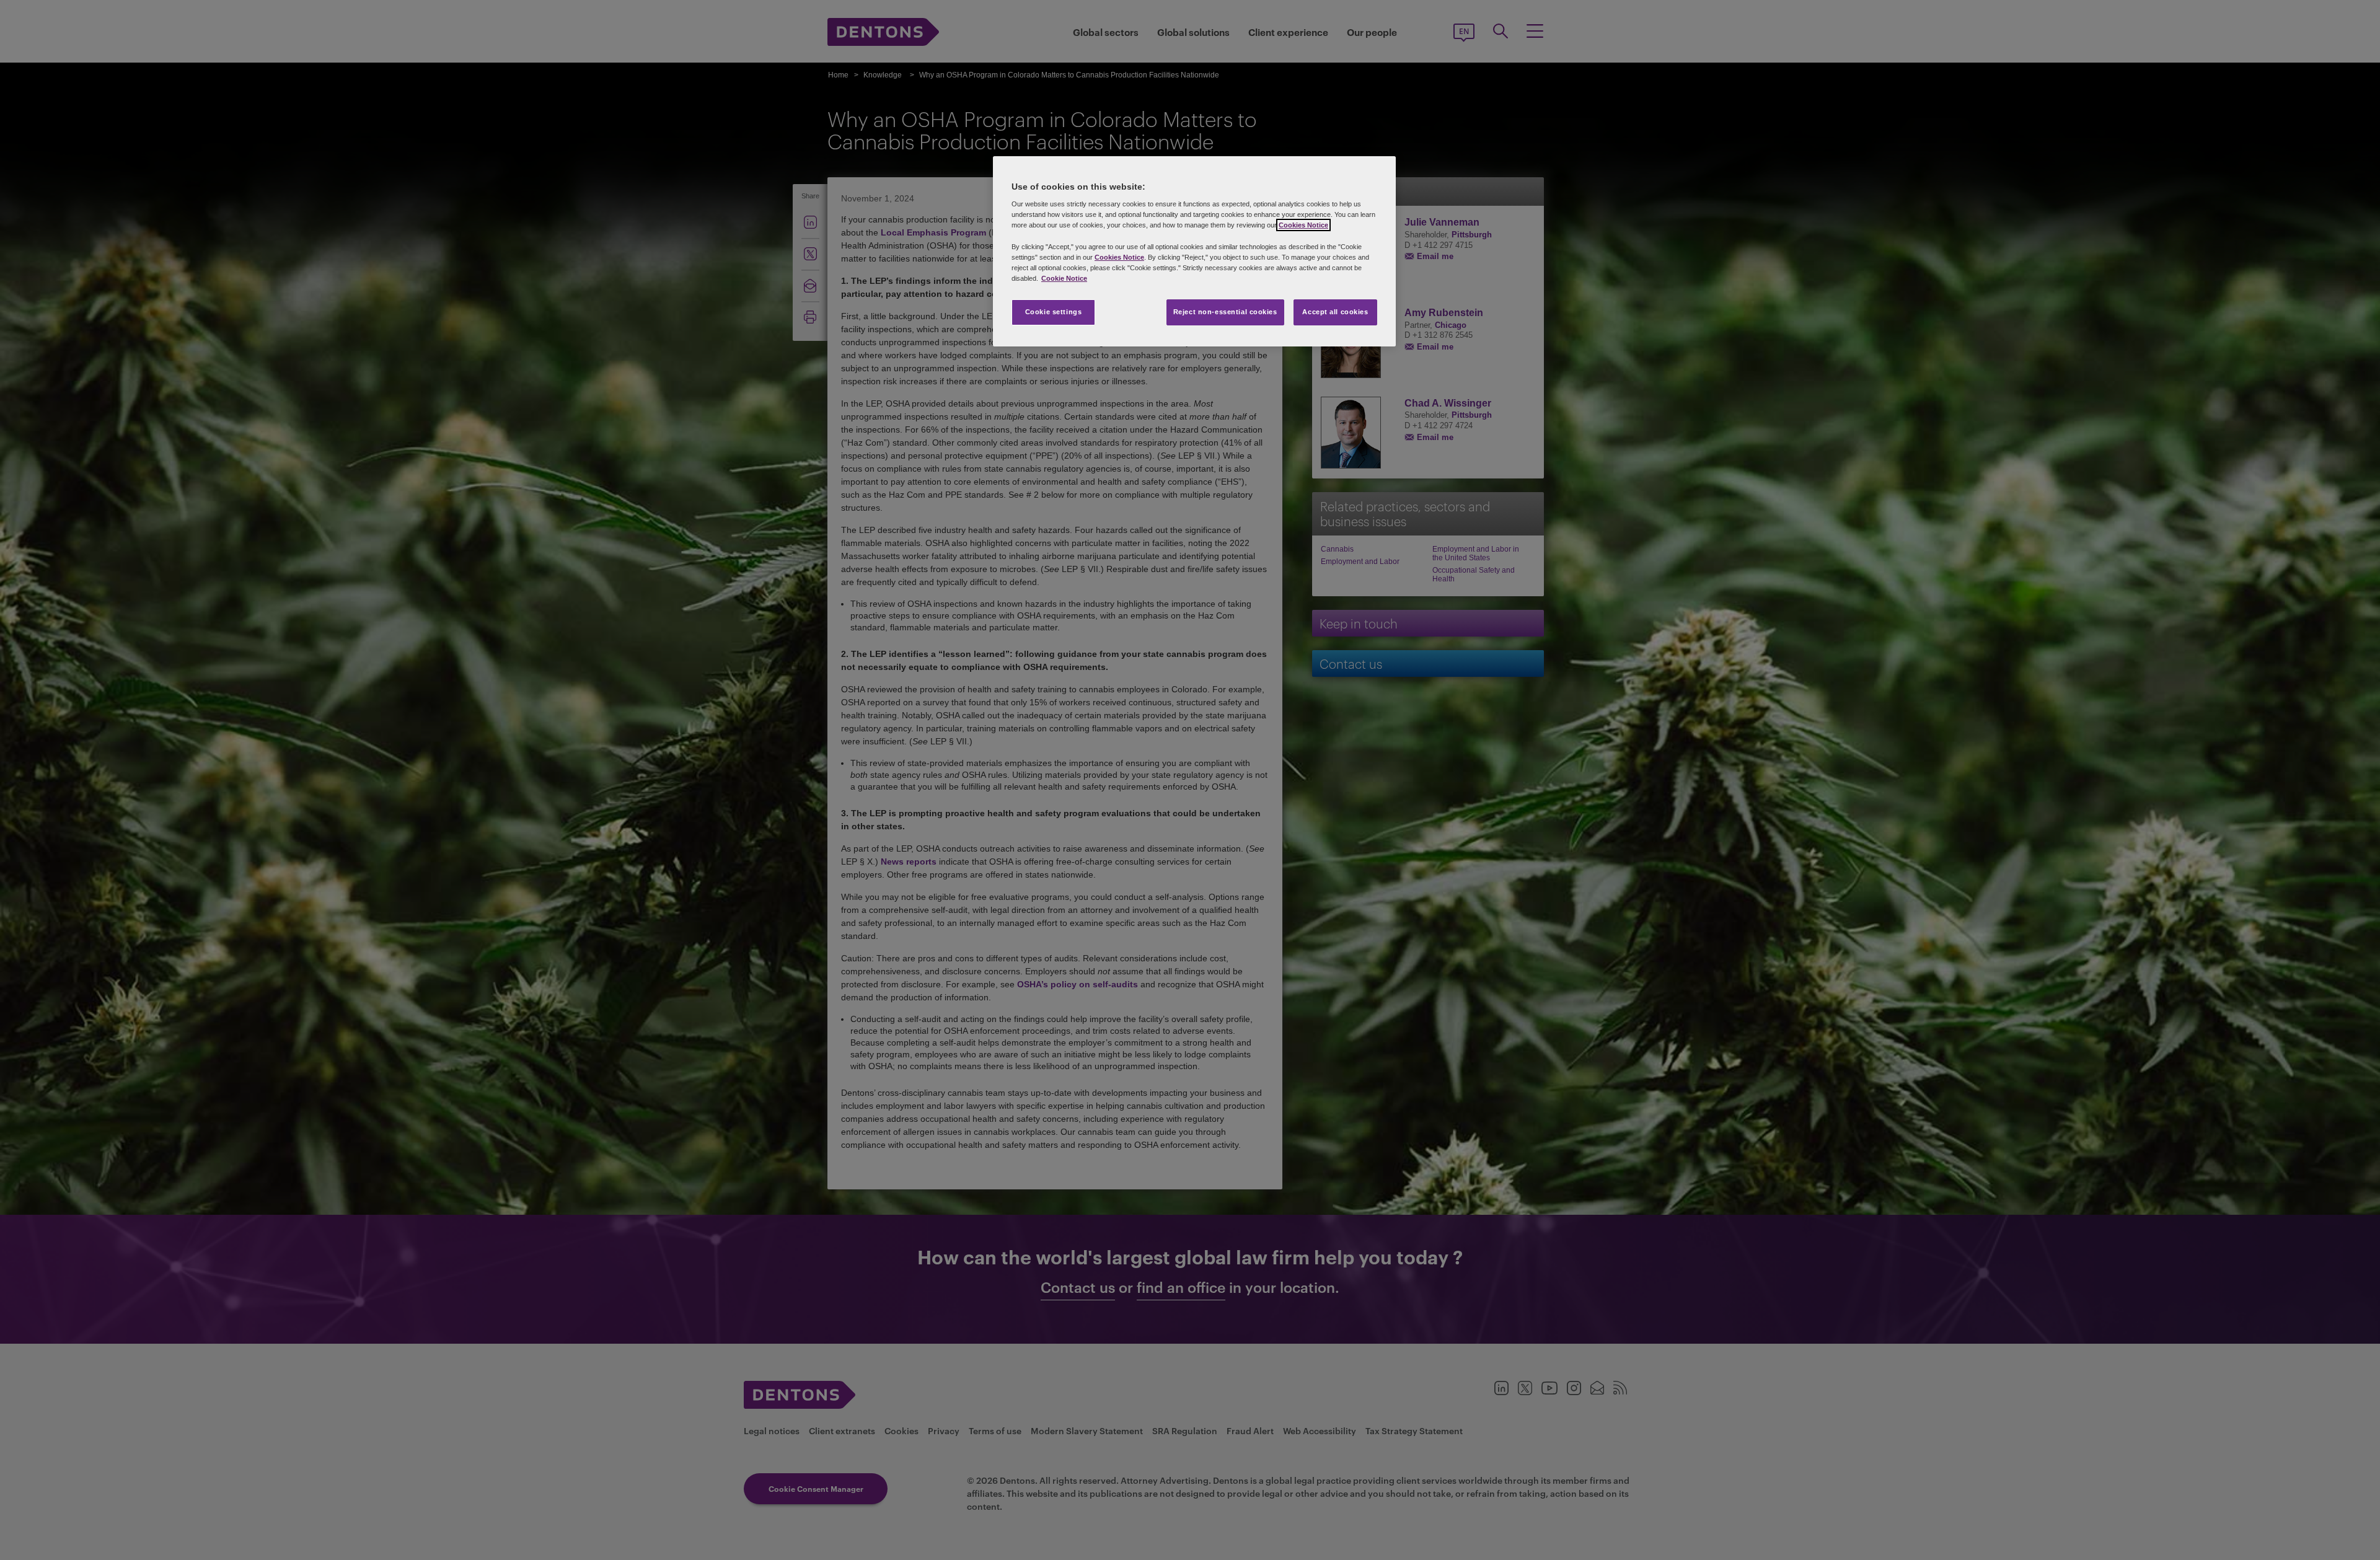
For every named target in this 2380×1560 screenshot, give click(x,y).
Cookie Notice (1064, 278)
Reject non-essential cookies (1225, 312)
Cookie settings (1054, 312)
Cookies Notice (1303, 225)
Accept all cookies (1335, 312)
